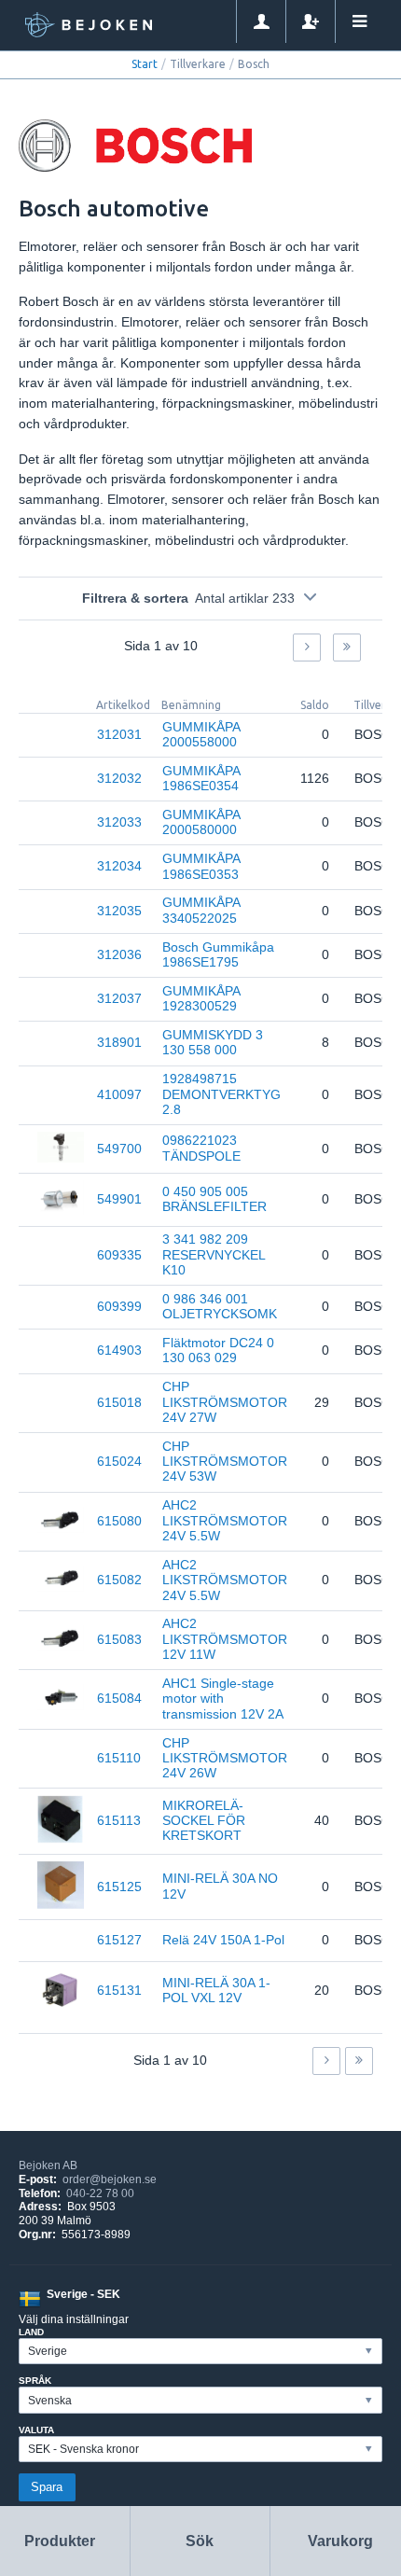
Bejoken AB (48, 2165)
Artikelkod (123, 705)
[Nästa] (307, 647)
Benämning (191, 705)
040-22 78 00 (100, 2193)
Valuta (36, 2430)
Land (31, 2332)
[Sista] (347, 647)
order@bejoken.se (110, 2179)
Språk (35, 2381)
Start (145, 64)
